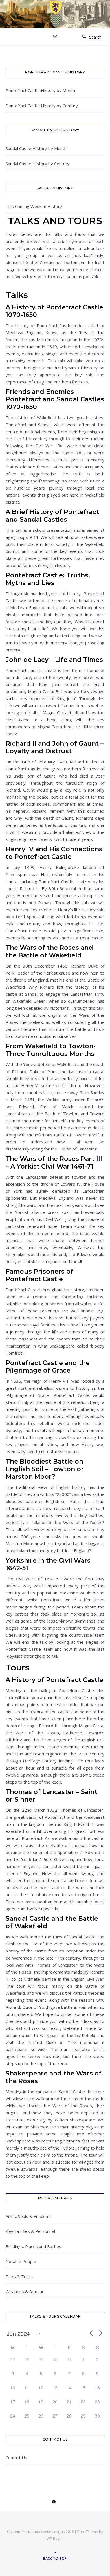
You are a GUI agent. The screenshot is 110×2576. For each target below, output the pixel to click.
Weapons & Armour (25, 2291)
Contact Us (16, 2457)
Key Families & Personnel (30, 2231)
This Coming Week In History (34, 206)
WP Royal (55, 2539)
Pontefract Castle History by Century (42, 106)
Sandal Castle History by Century (38, 164)
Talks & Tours (19, 2276)
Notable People (21, 2261)
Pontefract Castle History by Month (40, 90)
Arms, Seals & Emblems (29, 2216)
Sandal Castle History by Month (36, 148)
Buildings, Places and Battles (33, 2246)
